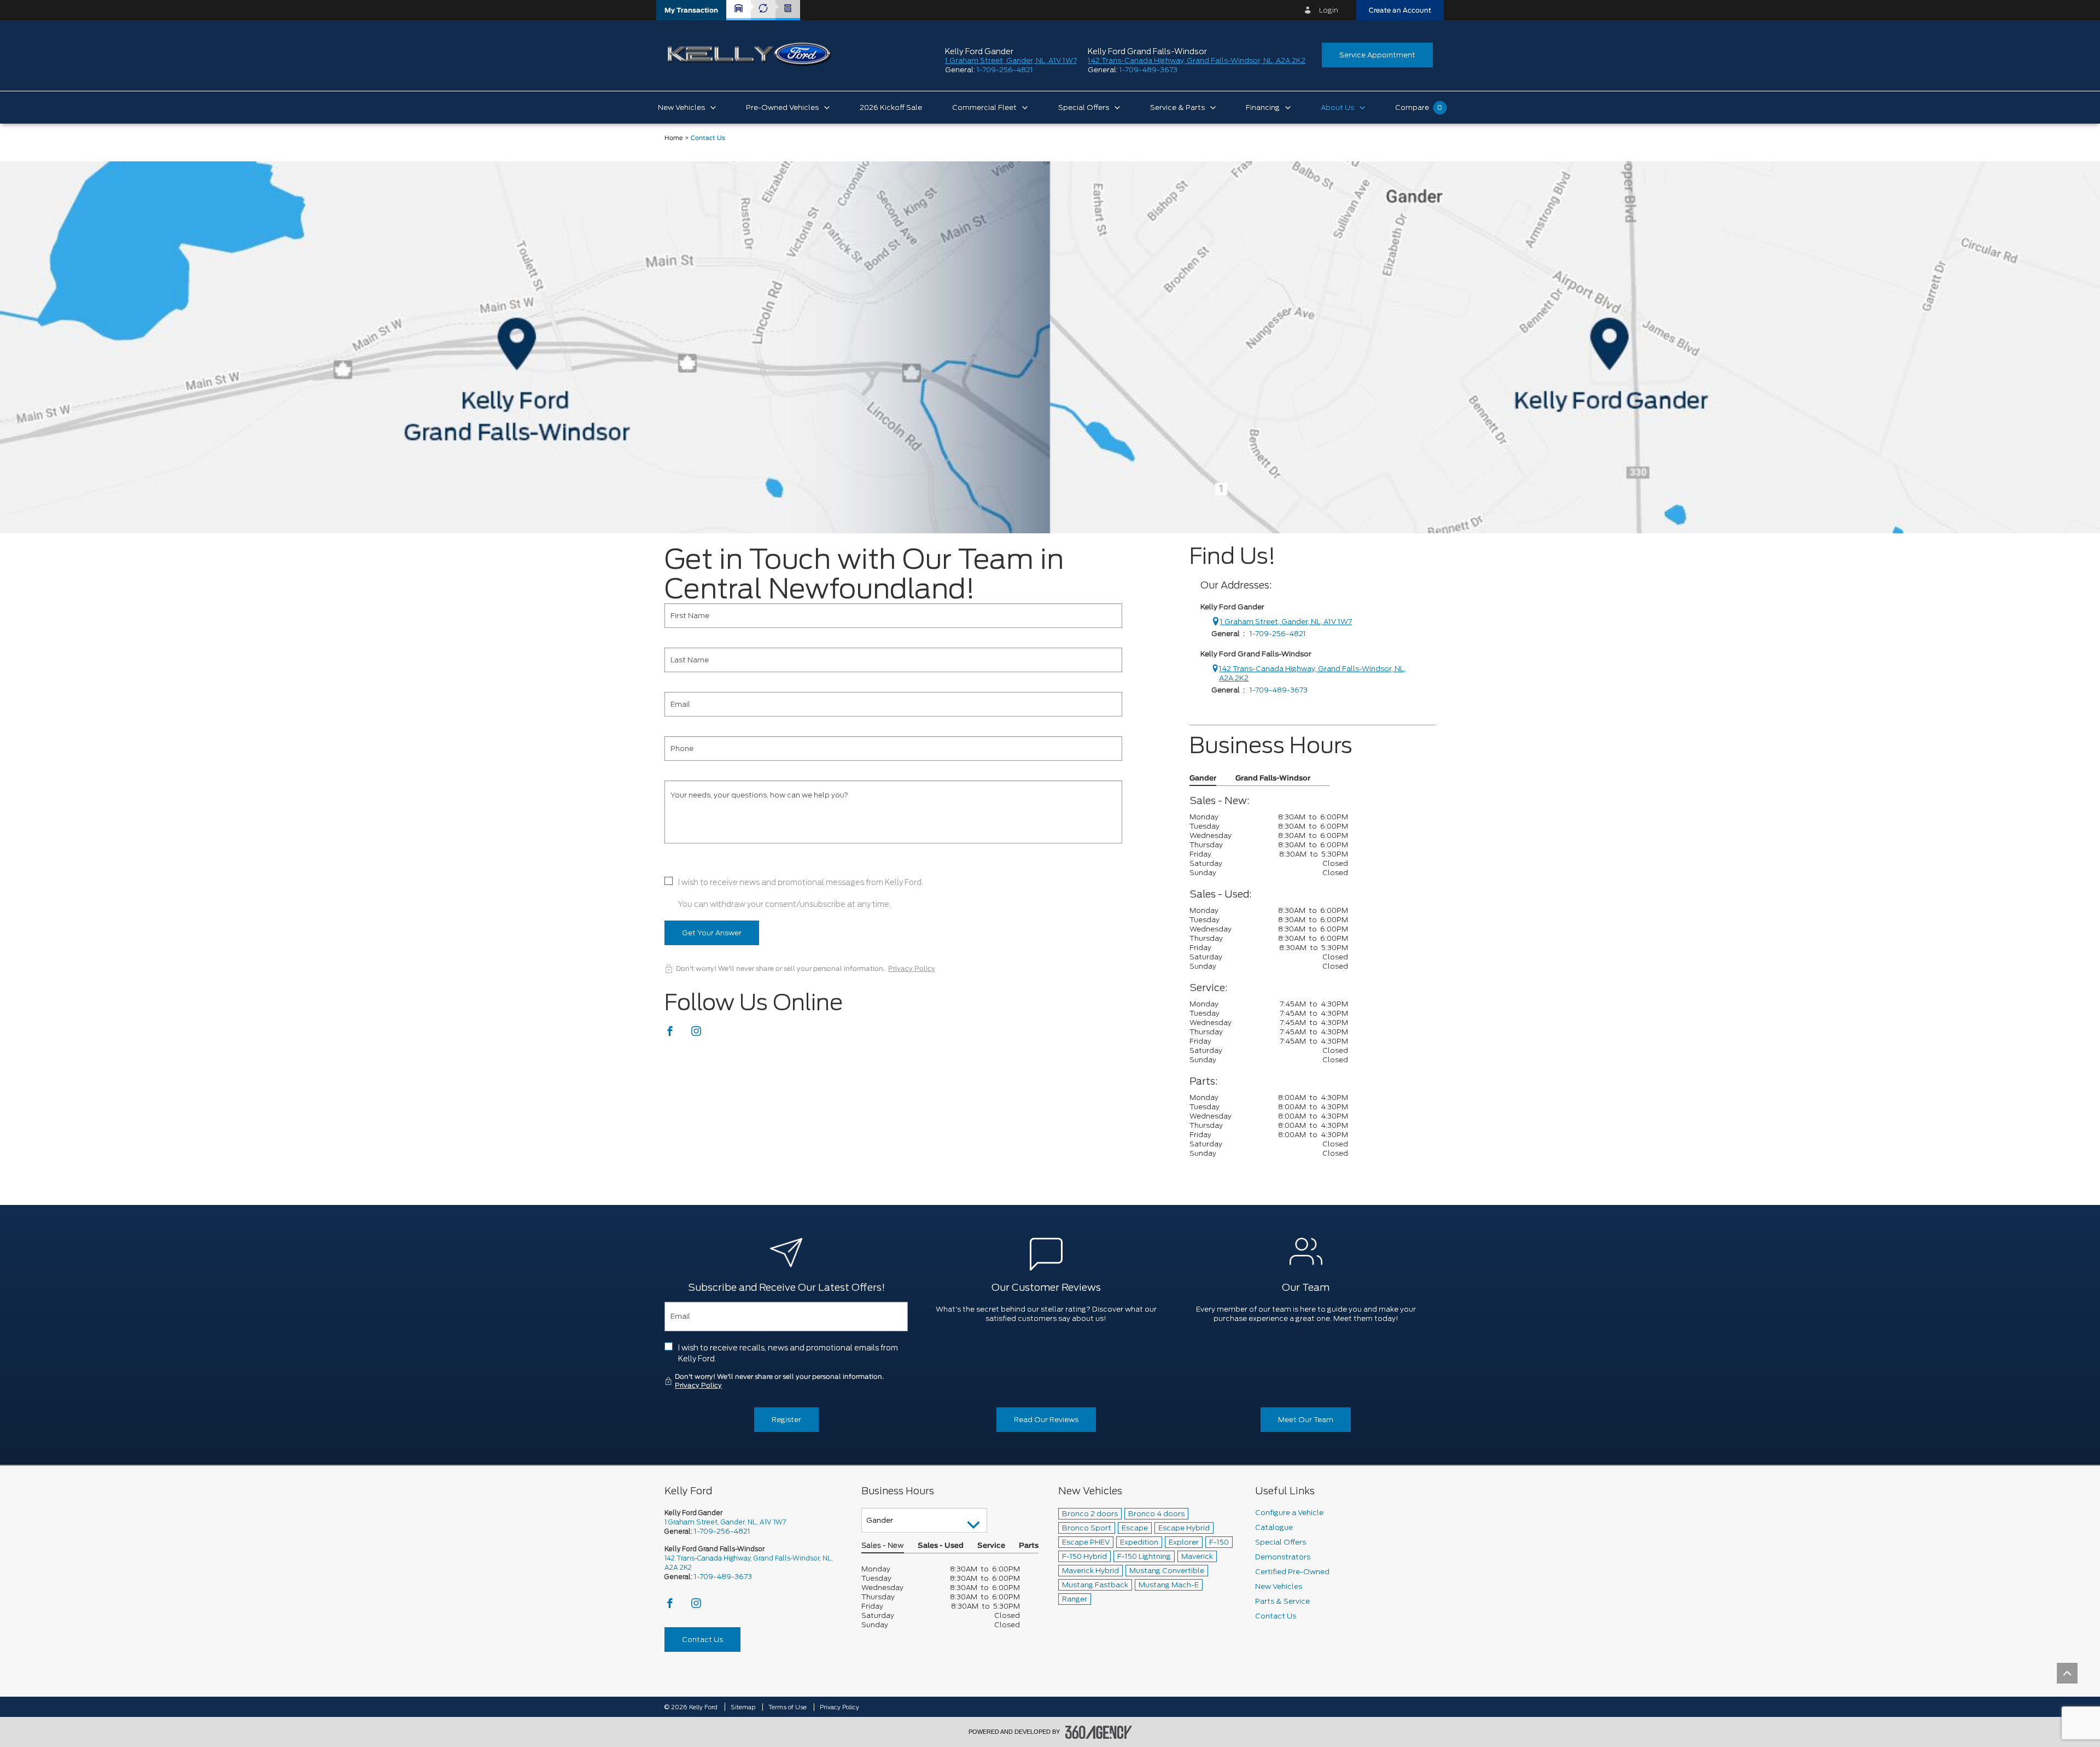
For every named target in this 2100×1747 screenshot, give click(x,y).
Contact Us (702, 1640)
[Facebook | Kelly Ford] (671, 1034)
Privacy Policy (912, 969)
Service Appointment (1377, 55)
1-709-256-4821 (1005, 70)
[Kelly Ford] (1050, 347)
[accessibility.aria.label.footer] (1099, 1732)
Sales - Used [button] (941, 1546)
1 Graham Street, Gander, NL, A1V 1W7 (1011, 60)
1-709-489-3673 (1148, 70)
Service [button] (991, 1546)
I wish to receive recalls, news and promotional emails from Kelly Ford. (788, 1353)
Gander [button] (1203, 779)
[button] (691, 10)
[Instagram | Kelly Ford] (696, 1034)
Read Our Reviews (1046, 1420)
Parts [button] (1029, 1546)
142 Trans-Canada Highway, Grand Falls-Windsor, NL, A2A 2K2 (1197, 60)
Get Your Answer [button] (712, 933)
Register (786, 1420)
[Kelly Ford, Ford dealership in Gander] (749, 54)
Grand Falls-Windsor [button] (1273, 779)
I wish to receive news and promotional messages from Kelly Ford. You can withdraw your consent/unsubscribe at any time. (801, 893)
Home (674, 138)
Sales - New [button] (883, 1546)
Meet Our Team (1306, 1420)
